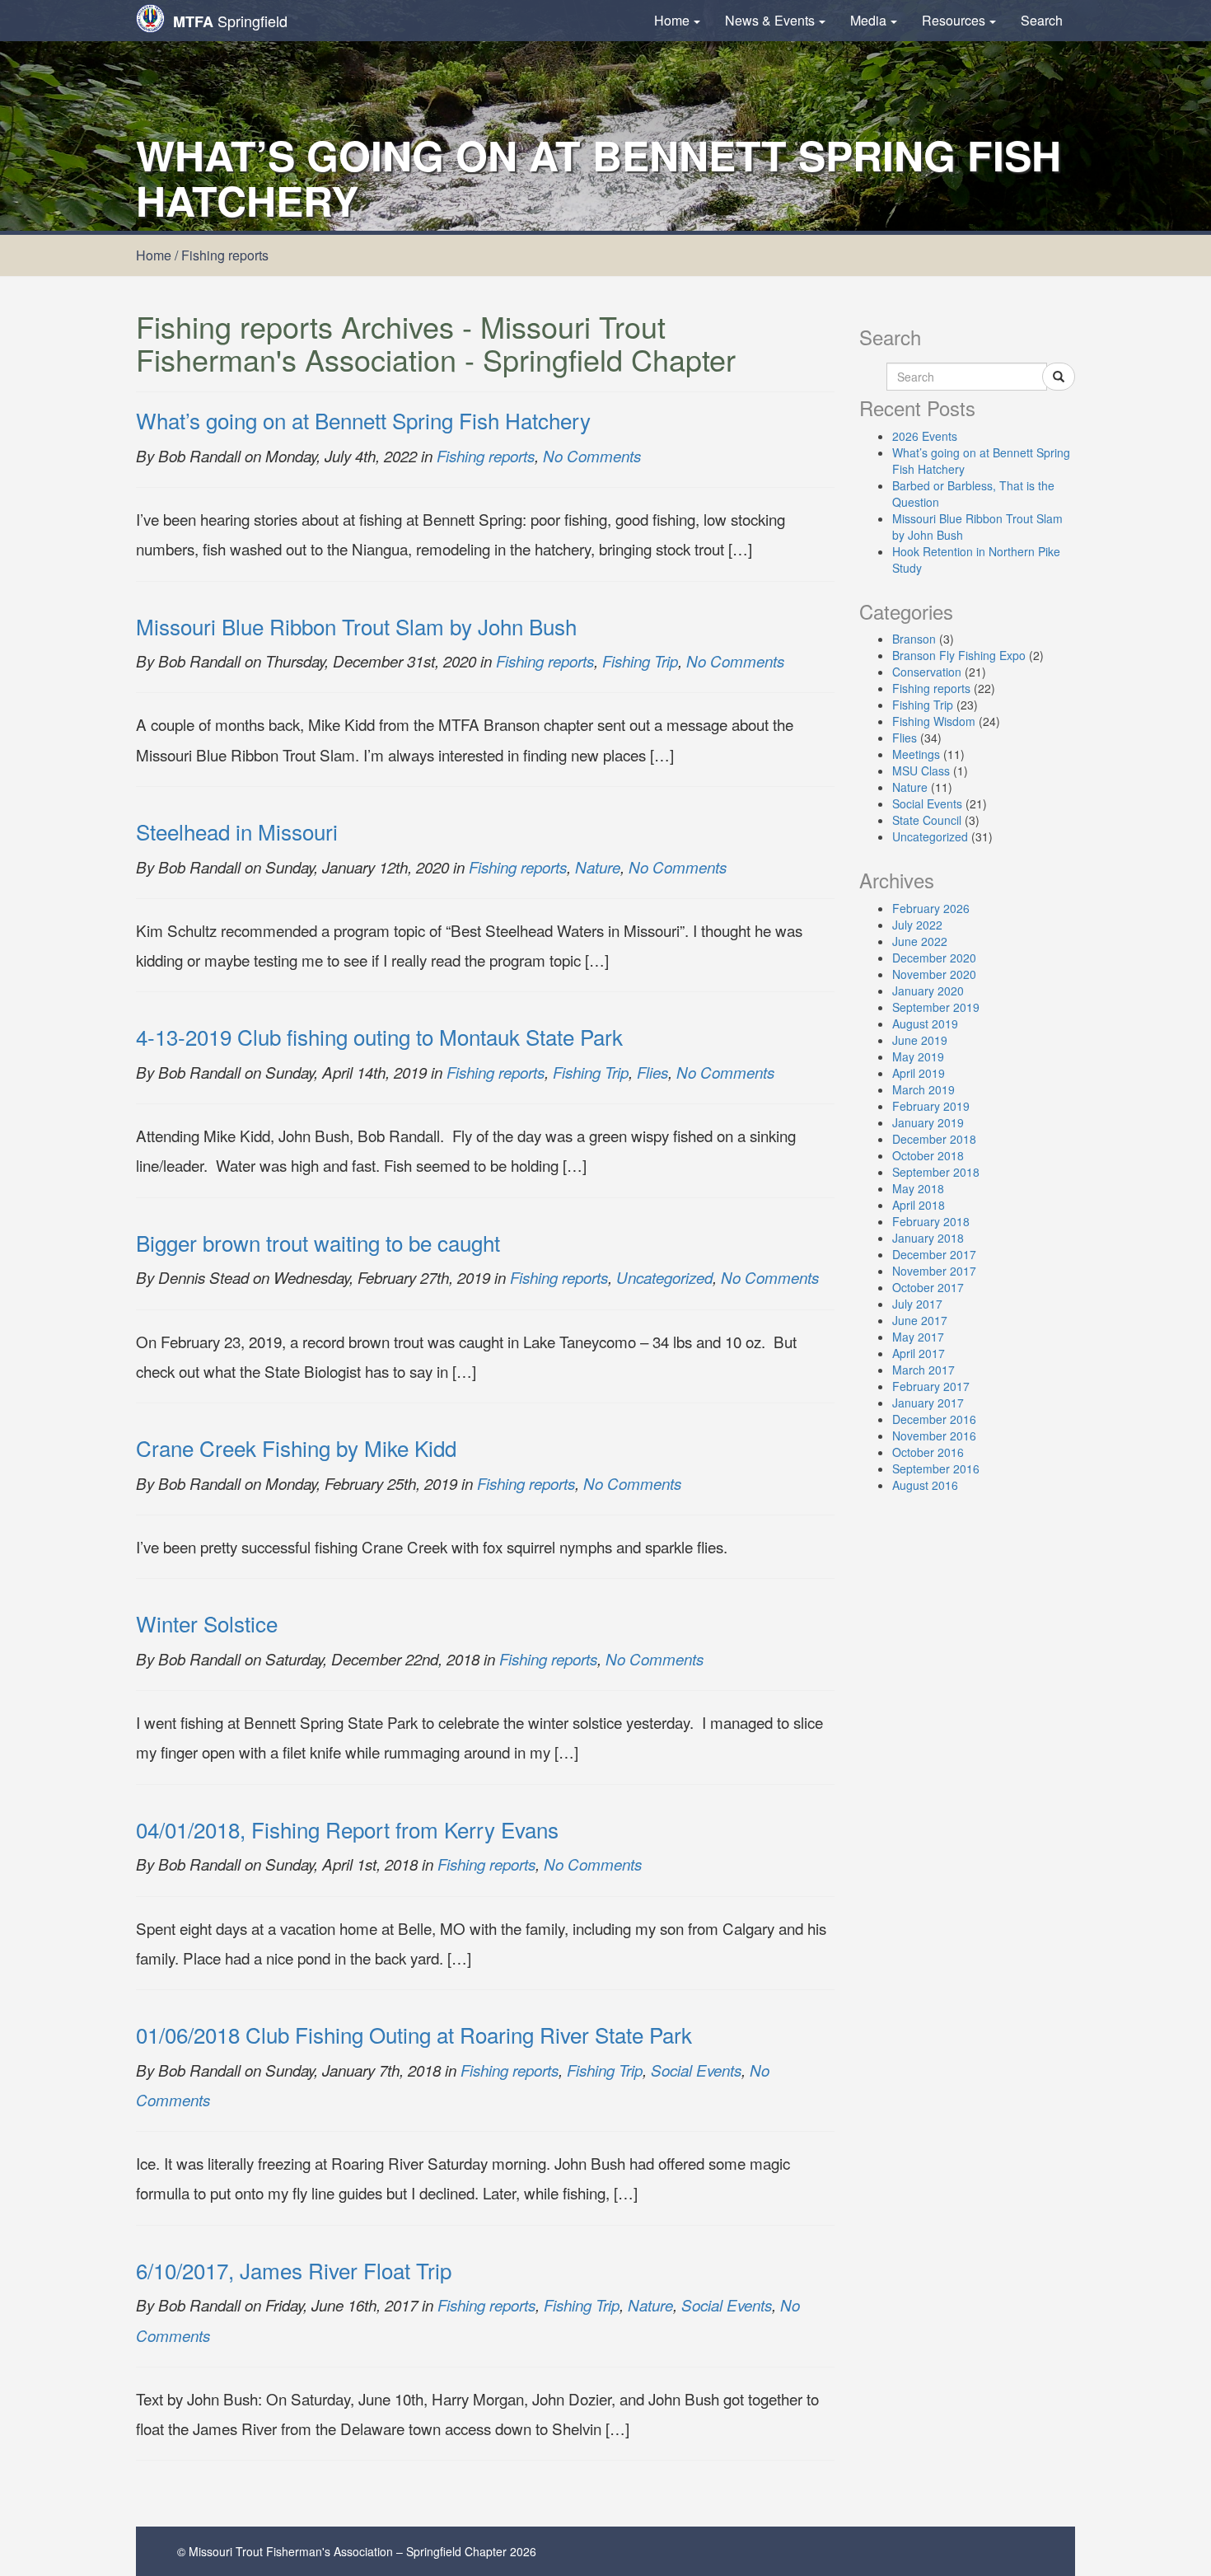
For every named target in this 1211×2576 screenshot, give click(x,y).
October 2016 (928, 1452)
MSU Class (921, 770)
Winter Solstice (207, 1623)
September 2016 (936, 1468)
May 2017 (918, 1337)
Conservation (927, 672)
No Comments (592, 456)
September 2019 (936, 1007)
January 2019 (928, 1122)
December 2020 (934, 958)
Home (672, 20)
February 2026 (931, 908)
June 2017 (920, 1320)
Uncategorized (664, 1277)
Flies (652, 1072)
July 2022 (917, 925)
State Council (927, 820)
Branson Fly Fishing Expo (959, 655)
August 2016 (925, 1485)
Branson (914, 639)
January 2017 (928, 1403)
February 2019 (931, 1106)
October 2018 (928, 1155)
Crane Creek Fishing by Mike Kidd (296, 1447)
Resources (954, 20)
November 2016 (934, 1436)
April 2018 (919, 1205)
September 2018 (936, 1172)
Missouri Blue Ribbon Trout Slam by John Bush (356, 626)
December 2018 (934, 1139)
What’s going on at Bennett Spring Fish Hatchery (363, 420)
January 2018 (928, 1238)
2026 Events (925, 436)
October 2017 (928, 1287)
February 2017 (931, 1386)
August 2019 (925, 1023)
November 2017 (934, 1271)
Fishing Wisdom (934, 721)
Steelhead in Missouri (237, 831)
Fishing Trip (640, 661)
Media (868, 20)
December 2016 (934, 1419)
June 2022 (920, 941)
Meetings (916, 754)
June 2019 (920, 1040)
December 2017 (934, 1254)
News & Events (770, 20)
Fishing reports (486, 456)
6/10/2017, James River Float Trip (294, 2270)
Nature (598, 867)
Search (1042, 20)
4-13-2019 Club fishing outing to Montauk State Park (379, 1036)
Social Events (696, 2070)
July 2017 (917, 1304)
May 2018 (918, 1188)
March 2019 (923, 1089)
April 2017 (919, 1353)
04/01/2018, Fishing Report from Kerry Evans (347, 1829)
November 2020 (934, 974)
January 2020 (928, 991)
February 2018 (931, 1221)
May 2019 (918, 1056)
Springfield (230, 21)
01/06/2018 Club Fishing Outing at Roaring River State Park (414, 2034)
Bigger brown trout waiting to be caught (318, 1242)
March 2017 (923, 1370)
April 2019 (919, 1073)
